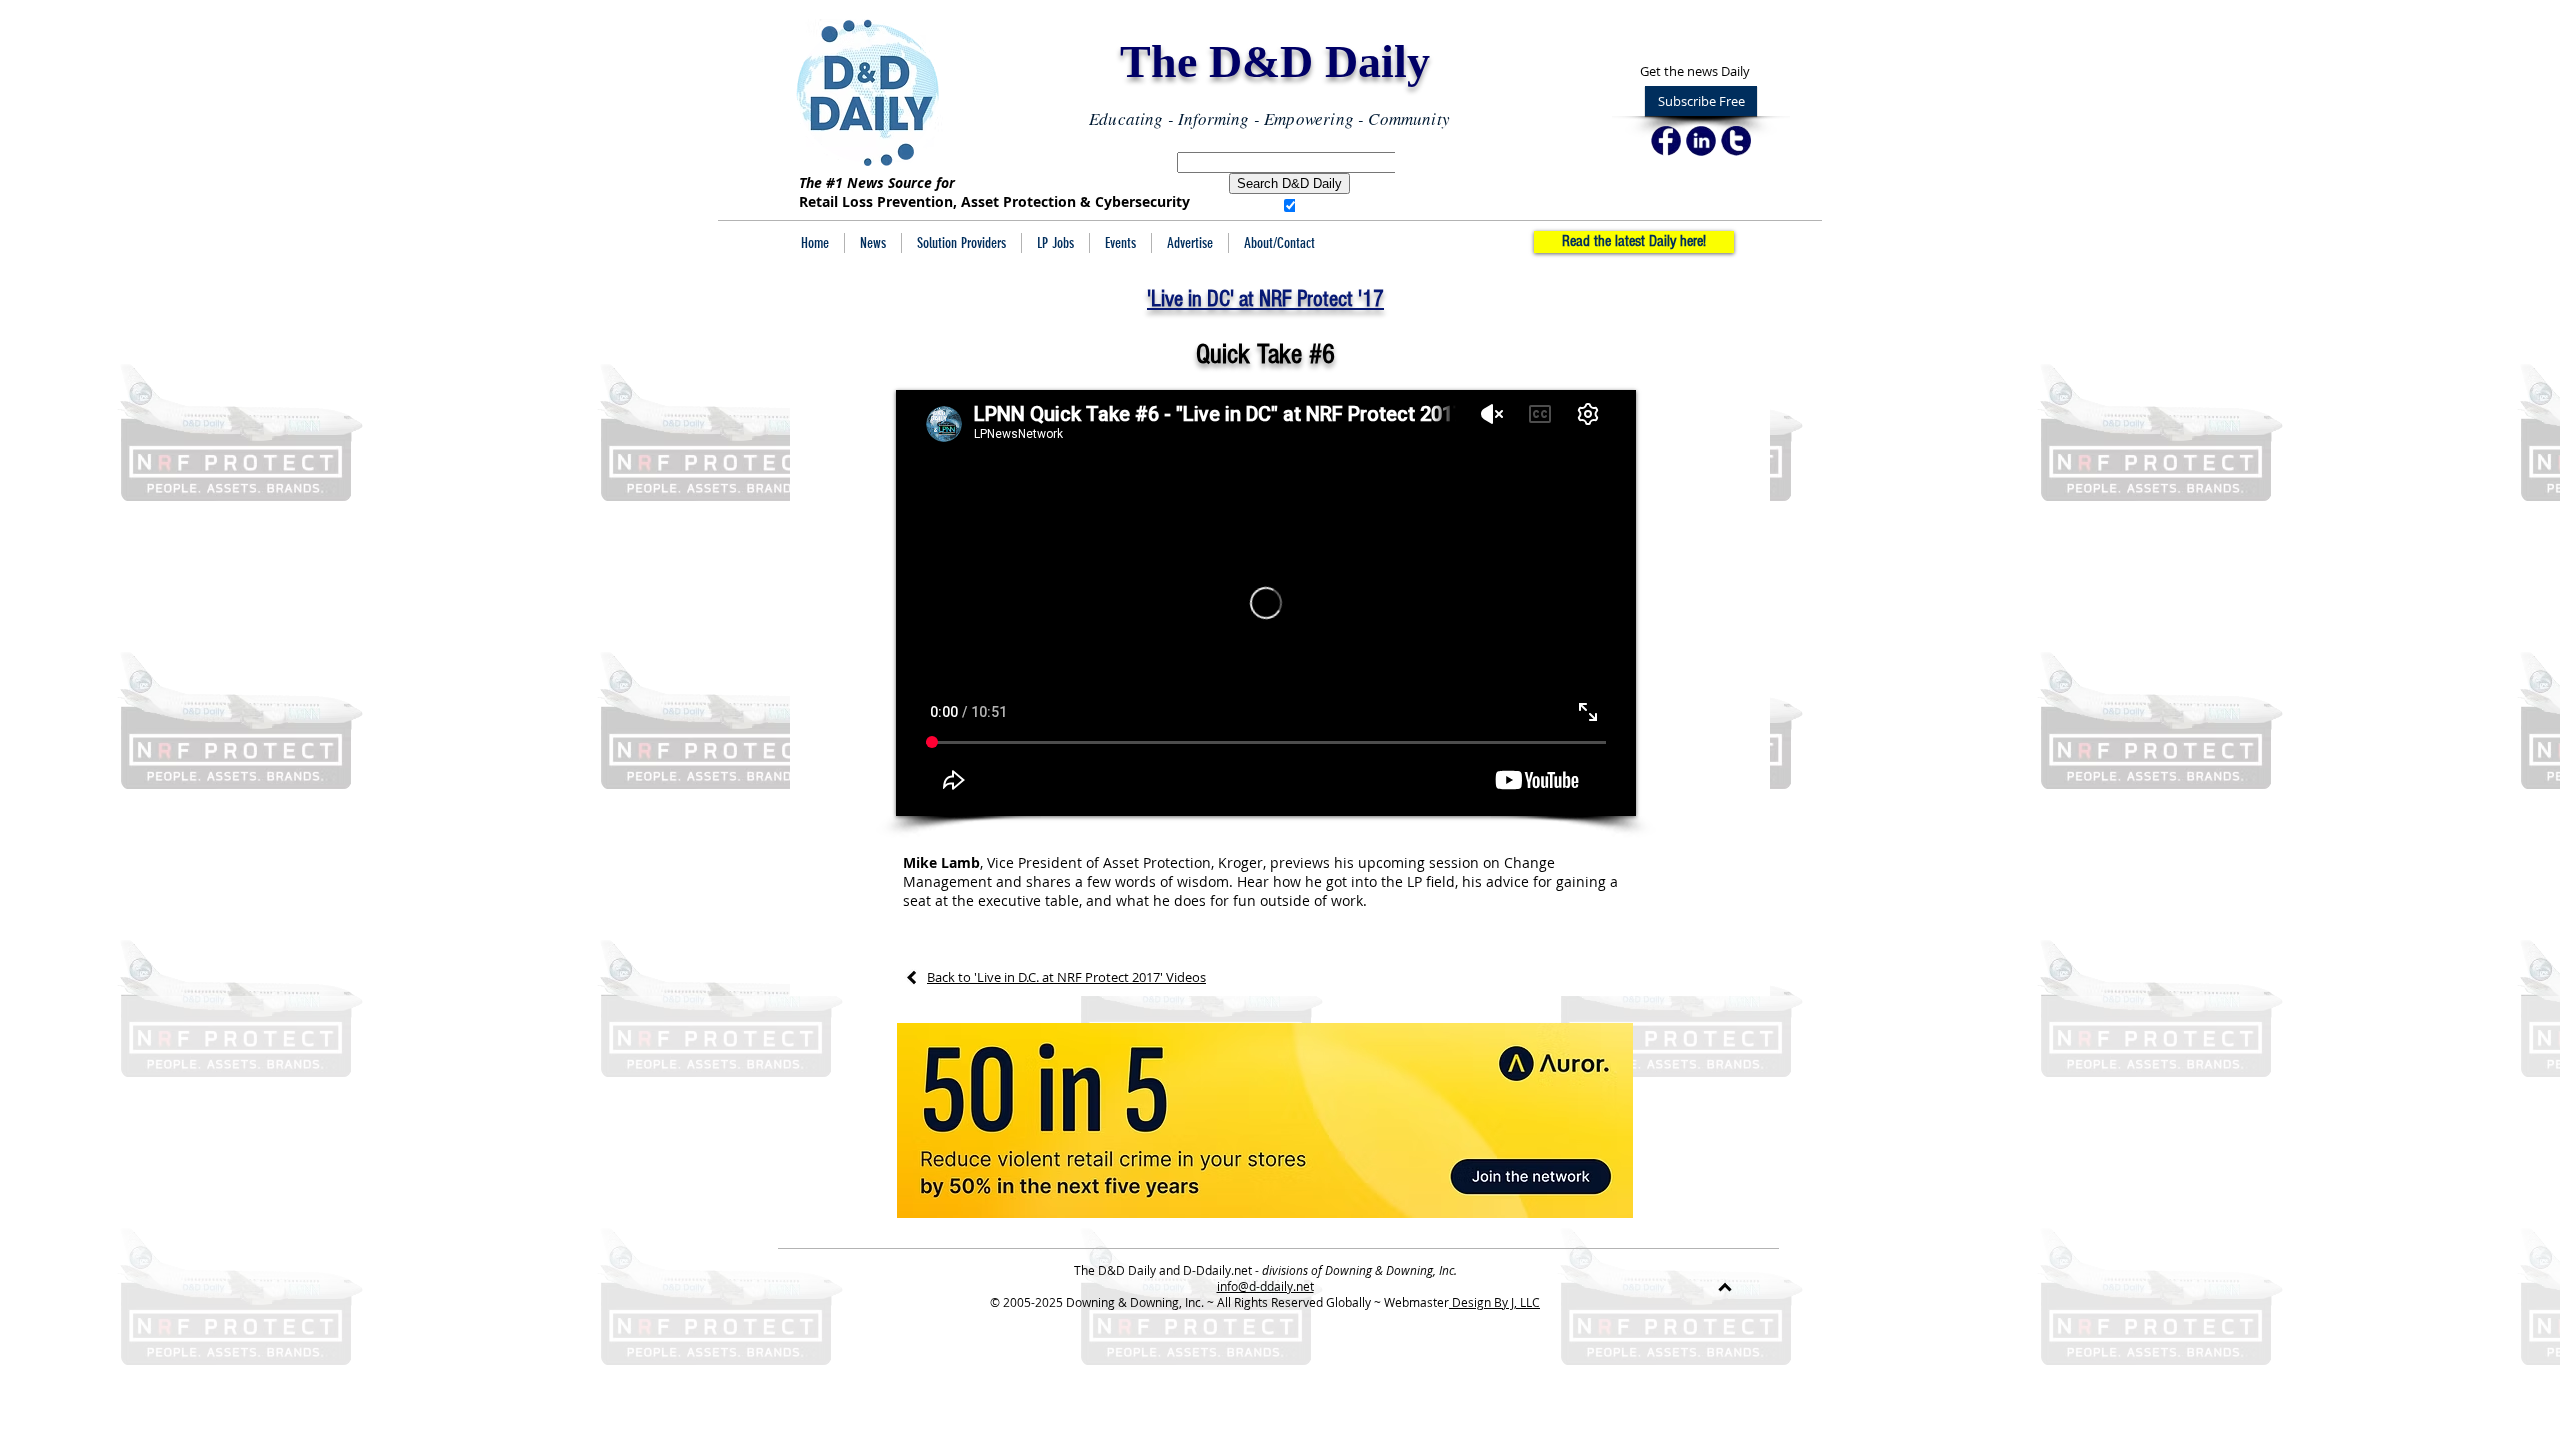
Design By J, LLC (1494, 1302)
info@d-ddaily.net (1265, 1286)
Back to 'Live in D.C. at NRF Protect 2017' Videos (1066, 977)
